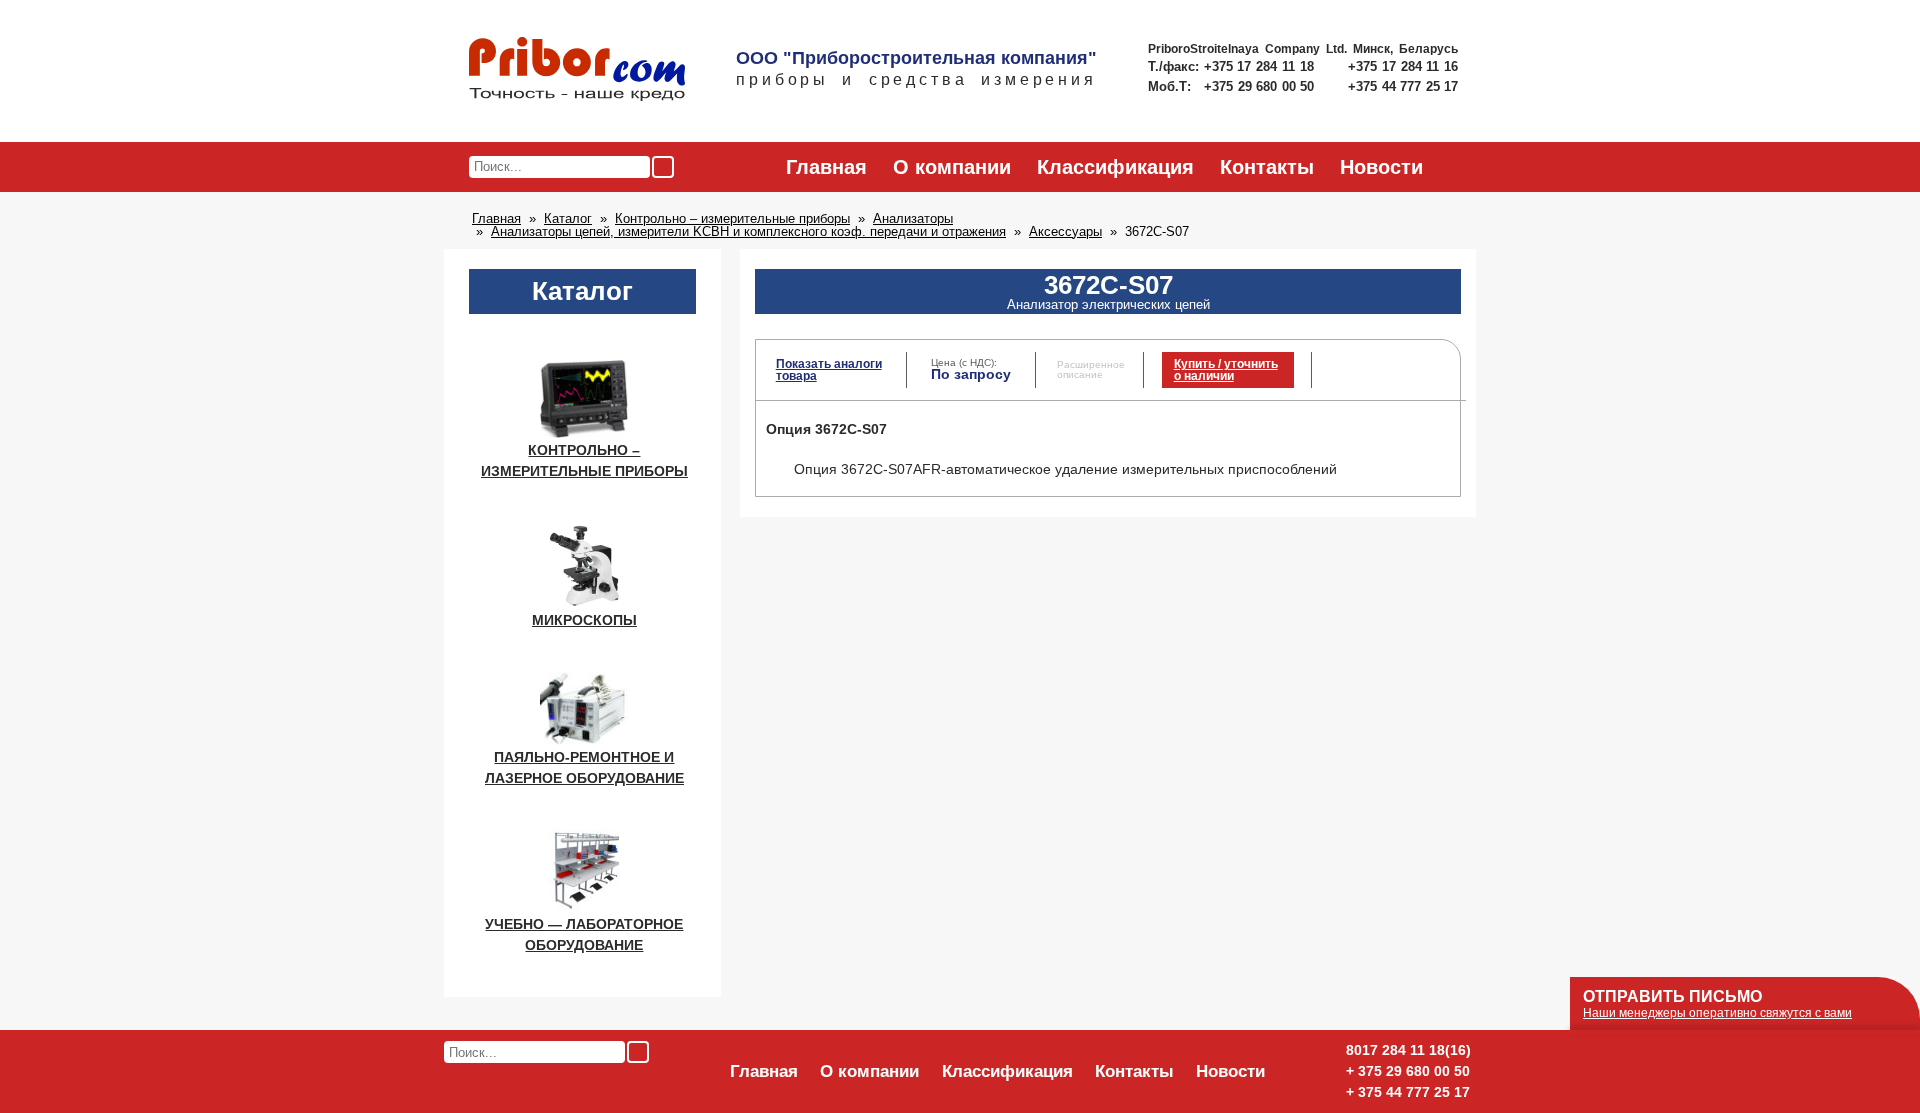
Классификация (1115, 167)
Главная (826, 167)
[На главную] (577, 70)
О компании (952, 167)
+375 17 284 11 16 (1403, 66)
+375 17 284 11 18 (1261, 66)
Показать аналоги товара (829, 370)
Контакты (1267, 167)
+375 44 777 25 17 (1403, 86)
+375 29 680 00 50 (1261, 86)
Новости (1381, 167)
